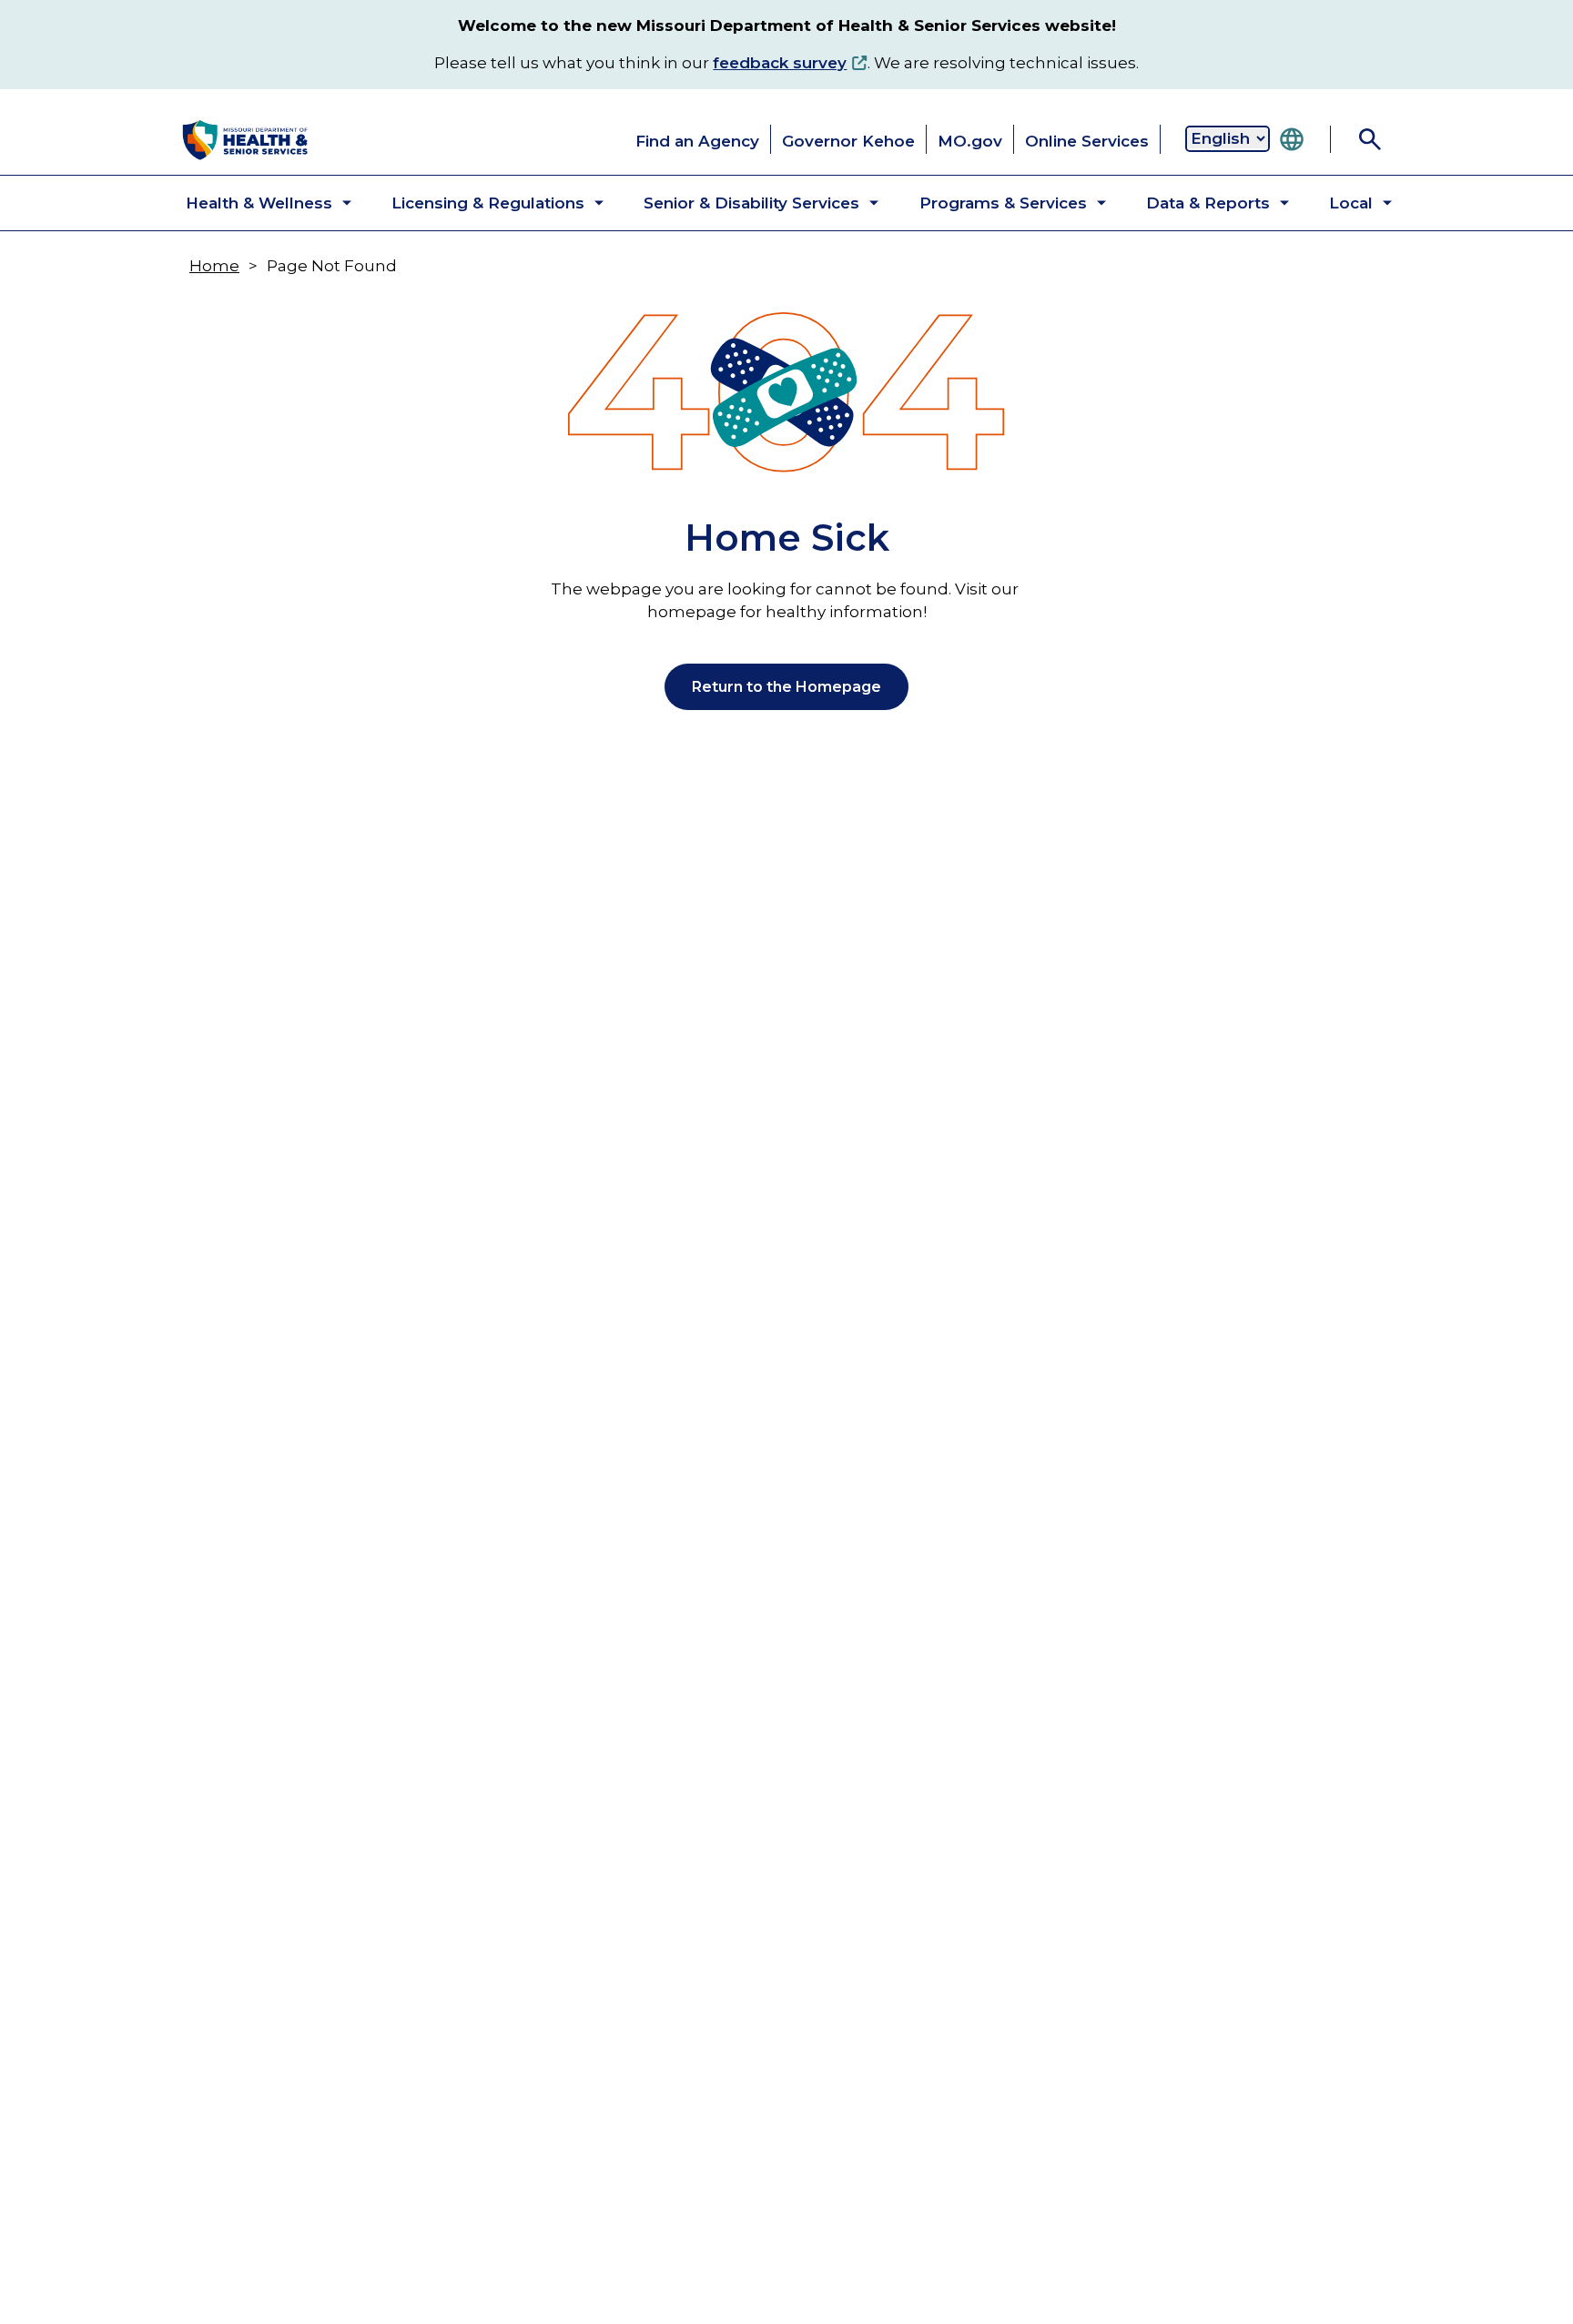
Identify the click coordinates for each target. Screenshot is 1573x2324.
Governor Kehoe (848, 141)
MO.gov (970, 141)
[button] (254, 203)
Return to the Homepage (786, 687)
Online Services (1087, 141)
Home (214, 266)
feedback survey (780, 63)
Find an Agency (697, 141)
